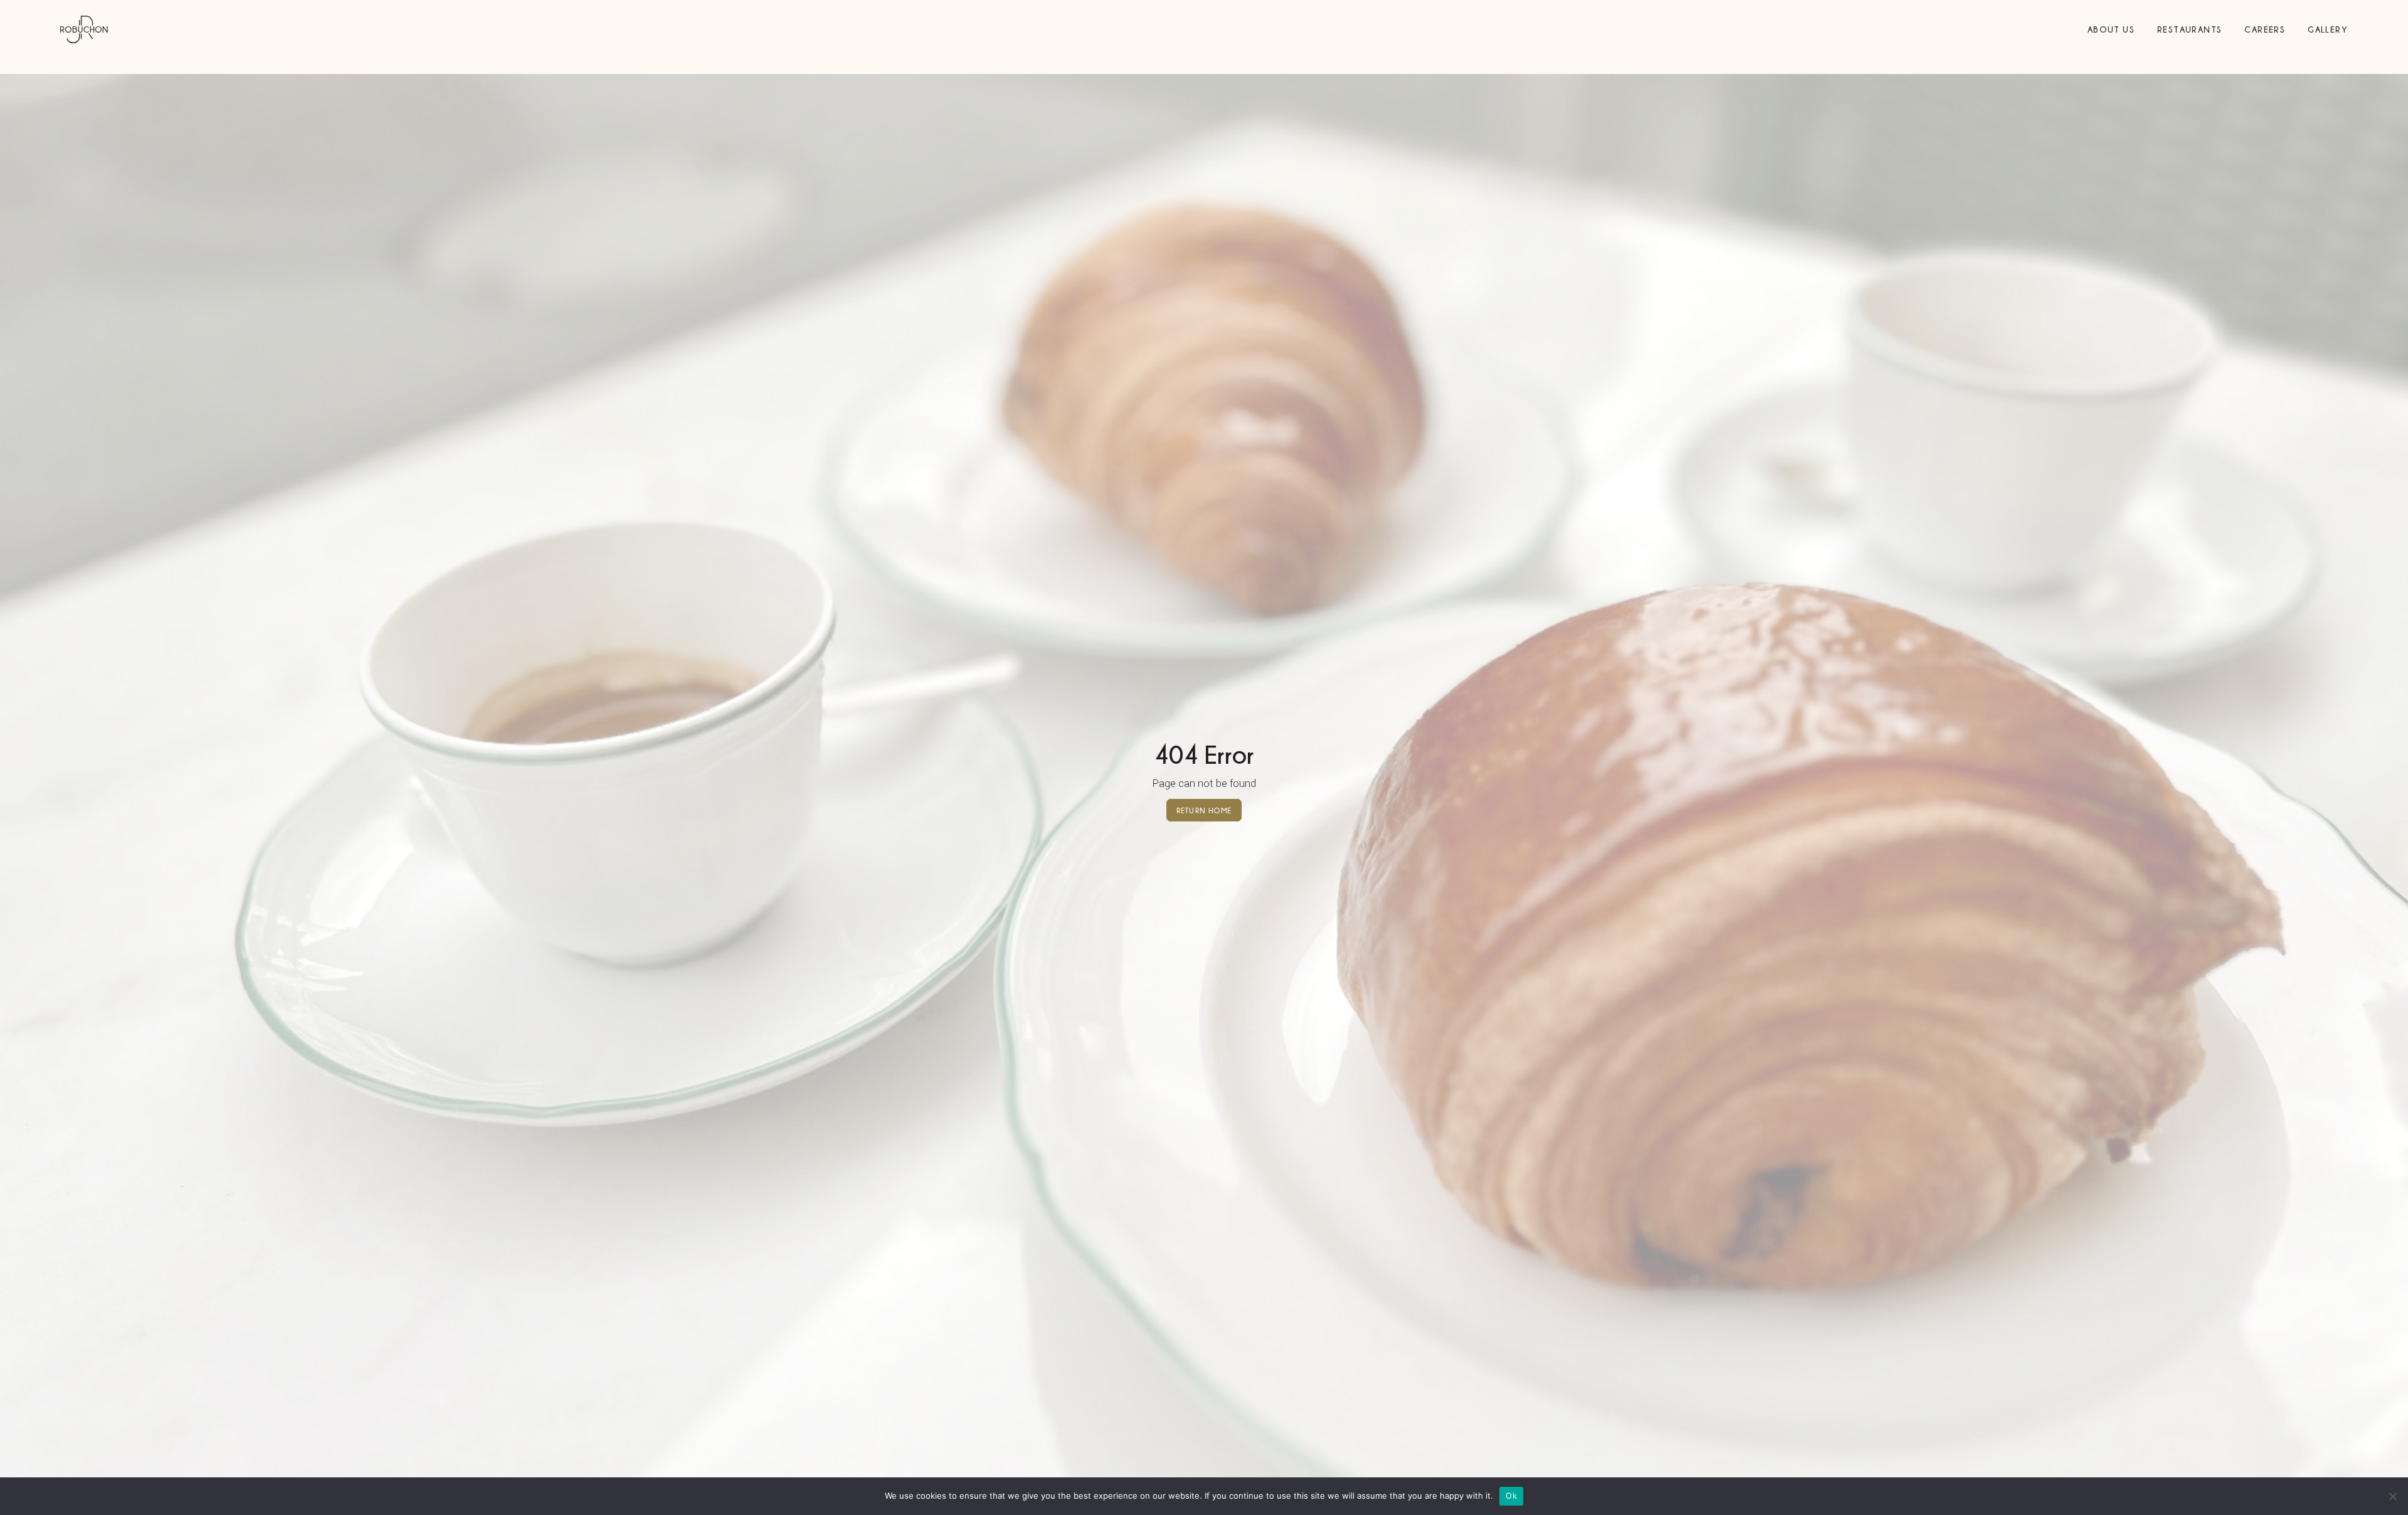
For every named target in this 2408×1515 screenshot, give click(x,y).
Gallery (2328, 29)
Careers (2265, 29)
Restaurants (2189, 29)
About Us (2111, 29)
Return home (1204, 810)
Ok (1511, 1496)
